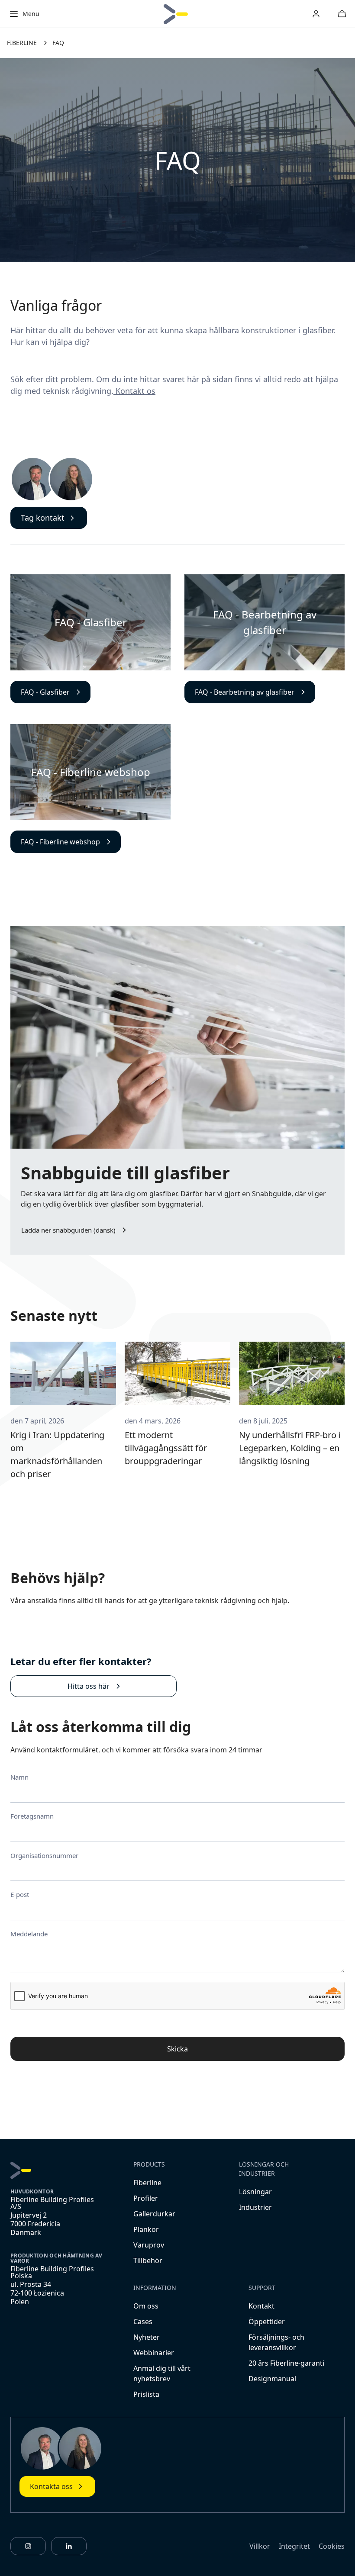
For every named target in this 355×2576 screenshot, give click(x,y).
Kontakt (261, 2306)
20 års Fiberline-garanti (286, 2363)
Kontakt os (134, 391)
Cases (143, 2322)
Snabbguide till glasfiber (125, 1173)
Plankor (146, 2229)
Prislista (146, 2394)
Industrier (255, 2207)
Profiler (146, 2198)
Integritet (294, 2546)
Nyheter (147, 2337)
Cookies (332, 2546)
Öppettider (267, 2322)
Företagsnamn (32, 1816)
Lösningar (255, 2192)
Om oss (146, 2306)
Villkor (260, 2546)
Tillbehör (148, 2260)
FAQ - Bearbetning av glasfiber (245, 692)
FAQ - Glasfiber (45, 692)
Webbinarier (154, 2353)
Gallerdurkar (154, 2214)
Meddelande (29, 1934)
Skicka (177, 2049)
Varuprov (149, 2245)
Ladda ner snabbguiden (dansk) (68, 1230)
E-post (20, 1894)
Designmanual (272, 2379)
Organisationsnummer (44, 1855)
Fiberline (147, 2183)
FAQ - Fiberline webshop (60, 842)
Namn (19, 1777)
